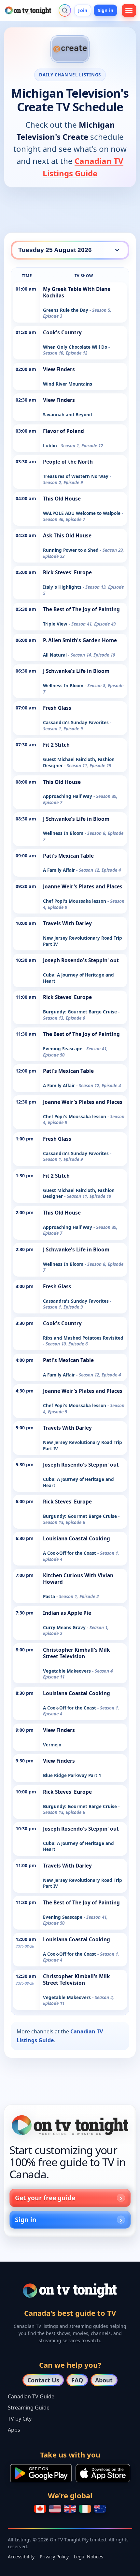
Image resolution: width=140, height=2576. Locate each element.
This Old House (62, 499)
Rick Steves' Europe (67, 572)
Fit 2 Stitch (56, 745)
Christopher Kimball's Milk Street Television (77, 1653)
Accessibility (21, 2557)
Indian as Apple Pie (67, 1613)
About (104, 2380)
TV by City (20, 2419)
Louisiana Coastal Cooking (77, 1539)
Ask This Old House (67, 536)
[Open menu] (129, 10)
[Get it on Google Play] (41, 2473)
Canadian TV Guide (31, 2396)
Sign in (105, 10)
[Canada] (40, 2509)
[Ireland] (85, 2509)
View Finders (59, 369)
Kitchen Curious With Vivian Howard (78, 1579)
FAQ (77, 2380)
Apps (14, 2430)
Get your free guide (45, 2198)
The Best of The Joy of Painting (81, 609)
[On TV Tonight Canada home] (70, 2125)
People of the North (68, 462)
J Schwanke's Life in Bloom (76, 671)
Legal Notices (89, 2557)
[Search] (65, 10)
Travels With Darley (67, 923)
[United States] (55, 2509)
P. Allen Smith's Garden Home (80, 640)
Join (83, 10)
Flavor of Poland (63, 431)
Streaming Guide (29, 2408)
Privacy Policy (54, 2557)
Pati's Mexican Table (68, 856)
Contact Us (43, 2380)
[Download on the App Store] (103, 2473)
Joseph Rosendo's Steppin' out (81, 960)
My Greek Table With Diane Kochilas (77, 292)
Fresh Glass (57, 708)
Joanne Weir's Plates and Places (83, 887)
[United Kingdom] (70, 2509)
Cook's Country (62, 333)
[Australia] (100, 2509)
